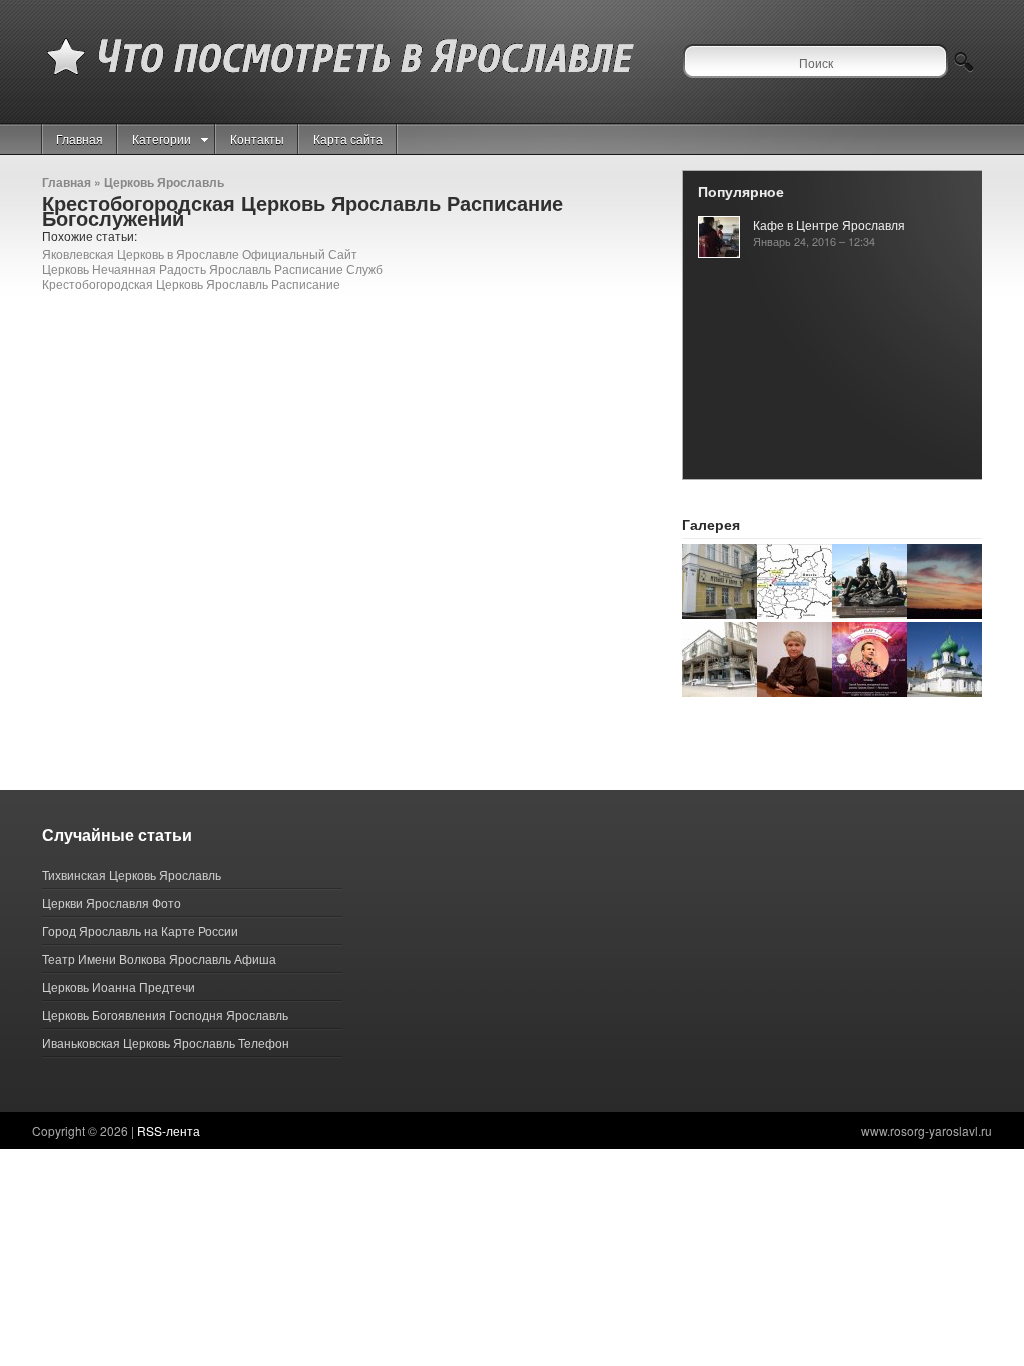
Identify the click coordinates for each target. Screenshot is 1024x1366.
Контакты (257, 138)
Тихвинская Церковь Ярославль (131, 874)
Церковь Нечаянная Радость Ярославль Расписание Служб (212, 268)
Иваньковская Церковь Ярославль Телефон (165, 1042)
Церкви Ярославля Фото (111, 902)
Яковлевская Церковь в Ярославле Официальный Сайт (199, 253)
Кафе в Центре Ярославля (829, 224)
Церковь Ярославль (164, 182)
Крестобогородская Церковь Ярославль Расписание (191, 283)
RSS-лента (168, 1130)
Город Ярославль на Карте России (140, 930)
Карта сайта (348, 138)
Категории (161, 138)
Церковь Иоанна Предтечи (118, 986)
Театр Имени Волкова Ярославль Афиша (159, 958)
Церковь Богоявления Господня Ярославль (165, 1014)
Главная (79, 138)
